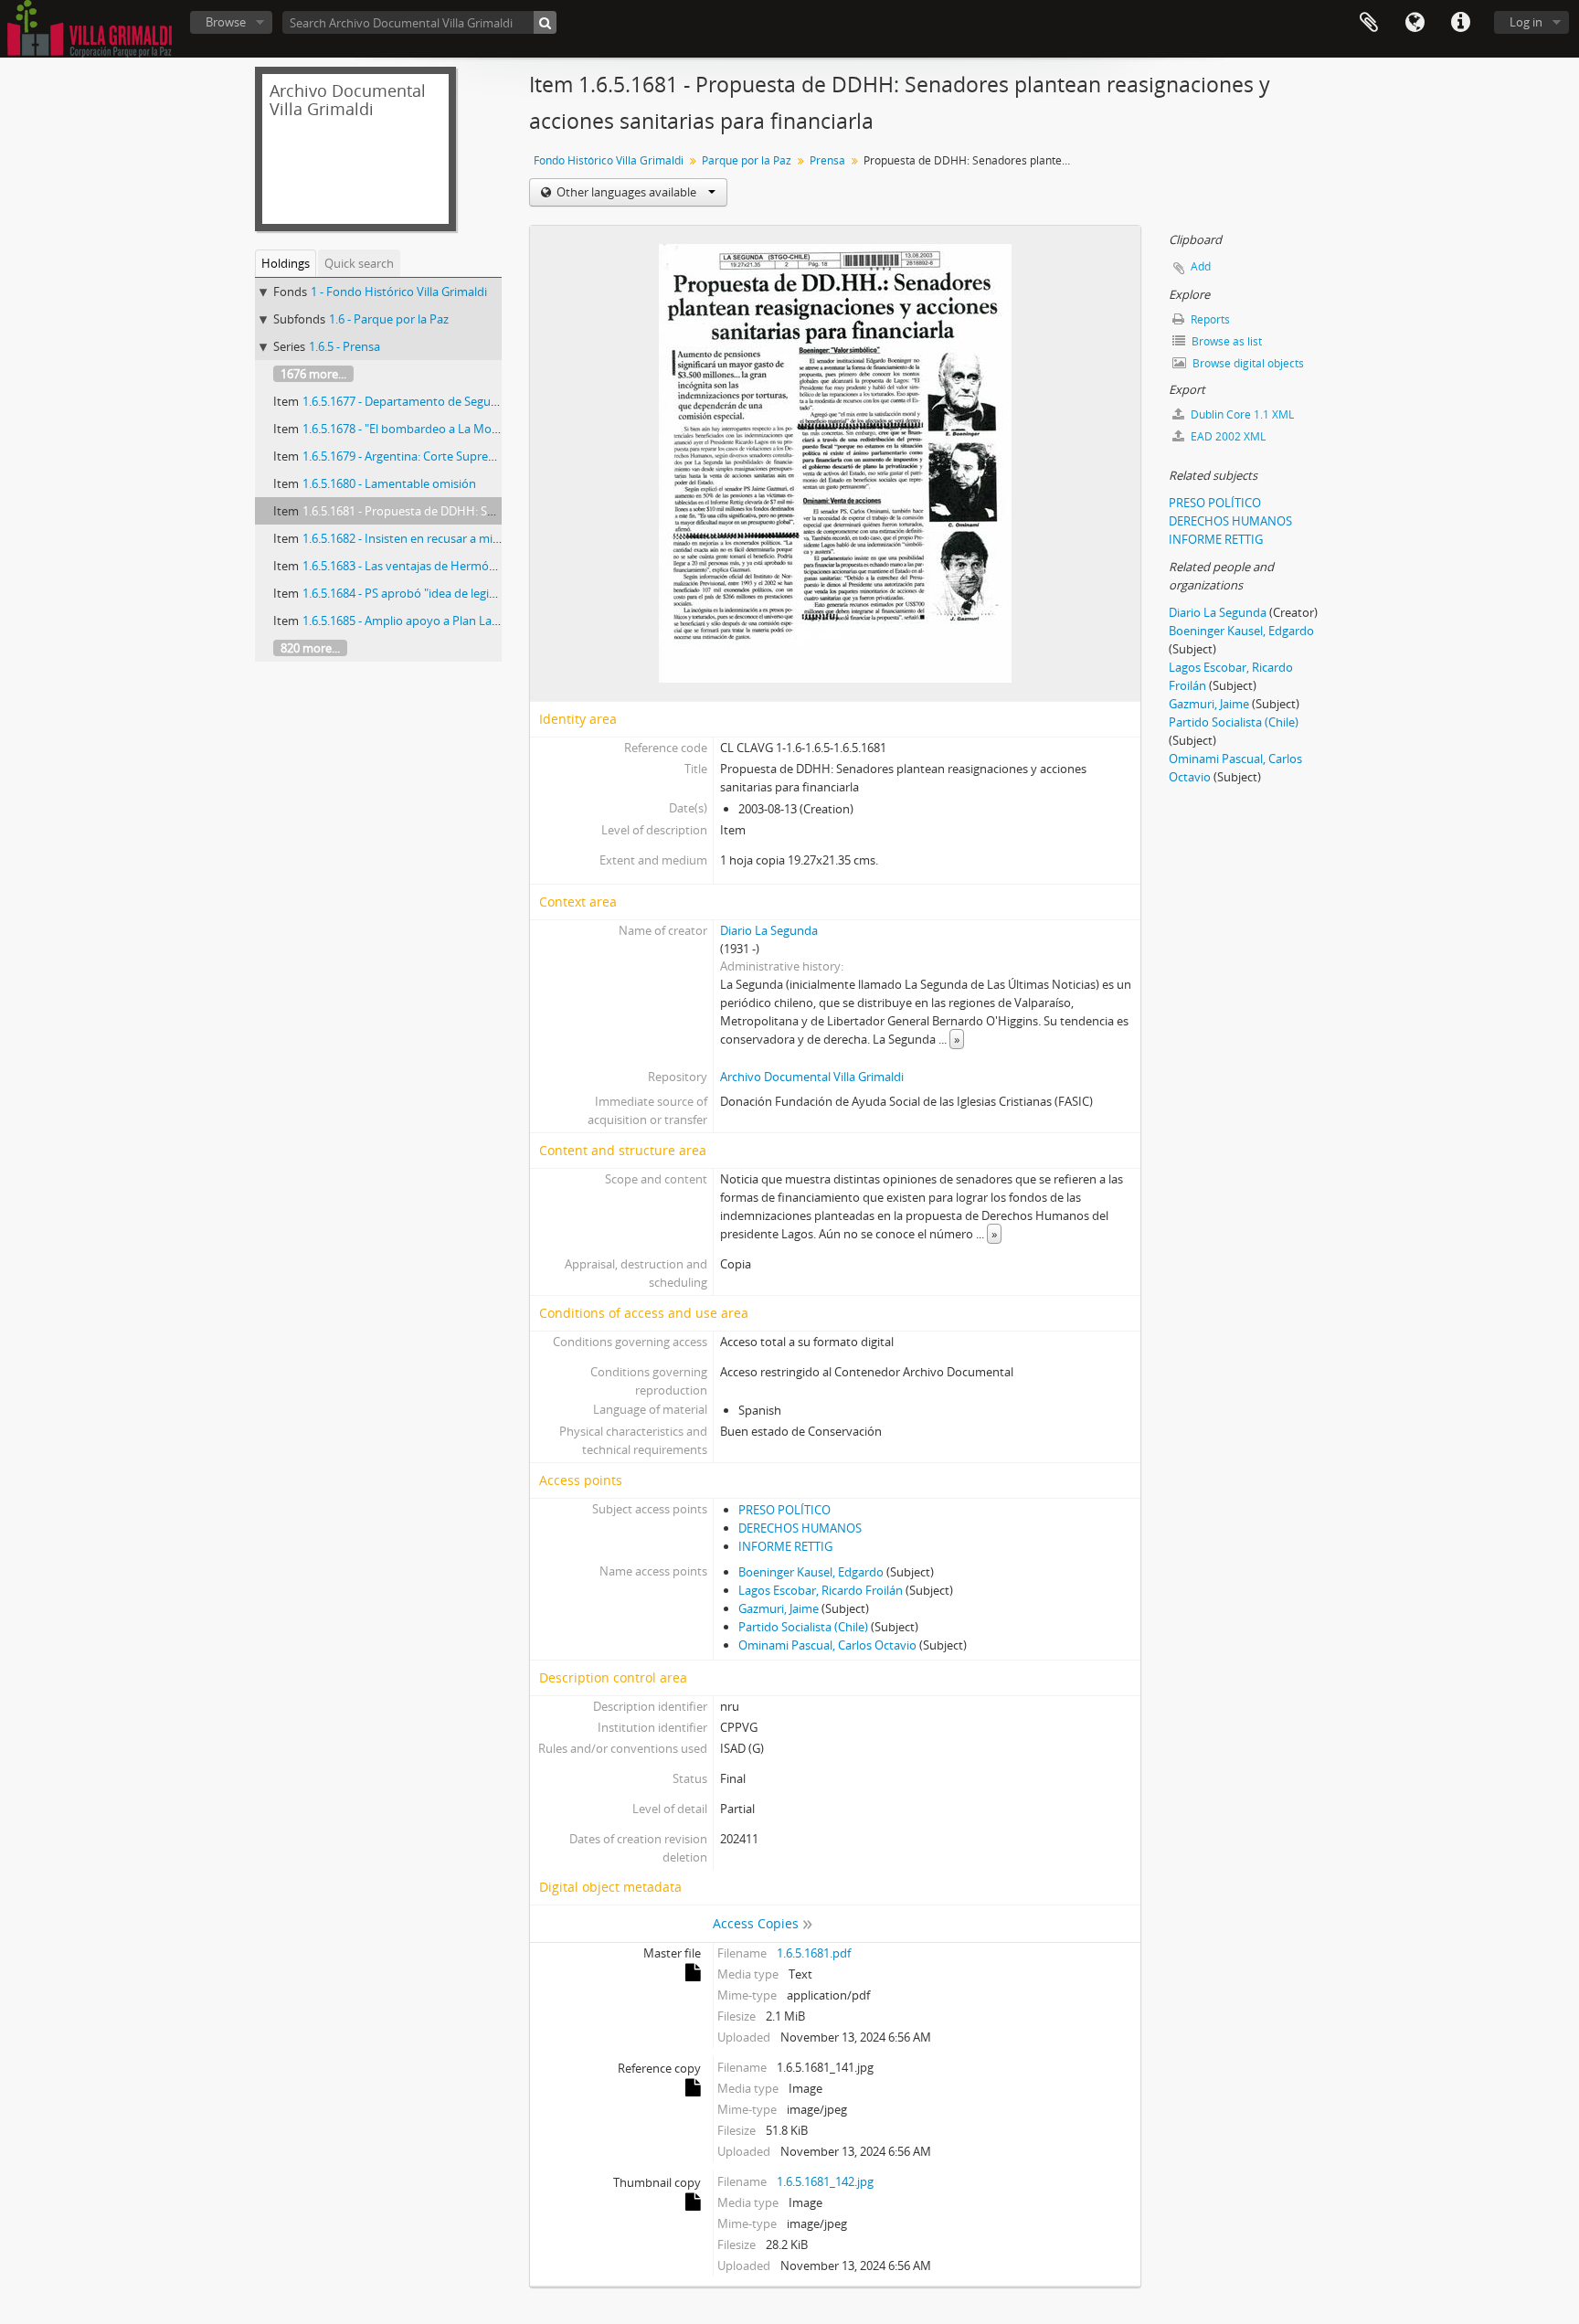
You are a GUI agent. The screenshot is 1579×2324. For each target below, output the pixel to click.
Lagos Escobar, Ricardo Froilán (821, 1590)
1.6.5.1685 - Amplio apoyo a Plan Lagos (407, 621)
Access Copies (756, 1923)
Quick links (1460, 23)
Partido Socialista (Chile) (803, 1627)
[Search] (545, 22)
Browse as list (1225, 341)
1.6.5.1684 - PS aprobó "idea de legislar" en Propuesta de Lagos (471, 593)
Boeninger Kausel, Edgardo (811, 1572)
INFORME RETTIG (785, 1546)
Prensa (827, 160)
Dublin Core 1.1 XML (1241, 414)
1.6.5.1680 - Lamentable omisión (389, 483)
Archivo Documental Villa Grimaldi (812, 1077)
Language (1415, 23)
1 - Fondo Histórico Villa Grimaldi (399, 292)
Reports (1209, 319)
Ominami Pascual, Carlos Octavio (827, 1645)
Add (1201, 266)
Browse (226, 22)
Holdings (286, 263)
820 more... (310, 648)
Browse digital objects (1247, 363)
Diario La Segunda (769, 930)
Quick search (359, 263)
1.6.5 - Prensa (344, 346)
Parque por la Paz (747, 160)
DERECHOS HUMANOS (800, 1528)
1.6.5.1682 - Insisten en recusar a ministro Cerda (431, 538)
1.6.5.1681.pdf (814, 1953)
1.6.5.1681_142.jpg (825, 2181)
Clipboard (1369, 23)
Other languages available (626, 192)
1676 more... (313, 374)
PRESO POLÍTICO (784, 1510)
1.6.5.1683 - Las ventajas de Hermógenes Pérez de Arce (450, 566)
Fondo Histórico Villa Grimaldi (609, 160)
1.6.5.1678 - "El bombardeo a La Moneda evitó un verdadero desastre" (491, 429)
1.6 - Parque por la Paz (389, 319)
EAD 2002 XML (1227, 436)
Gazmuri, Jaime (779, 1608)
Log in (1526, 22)
